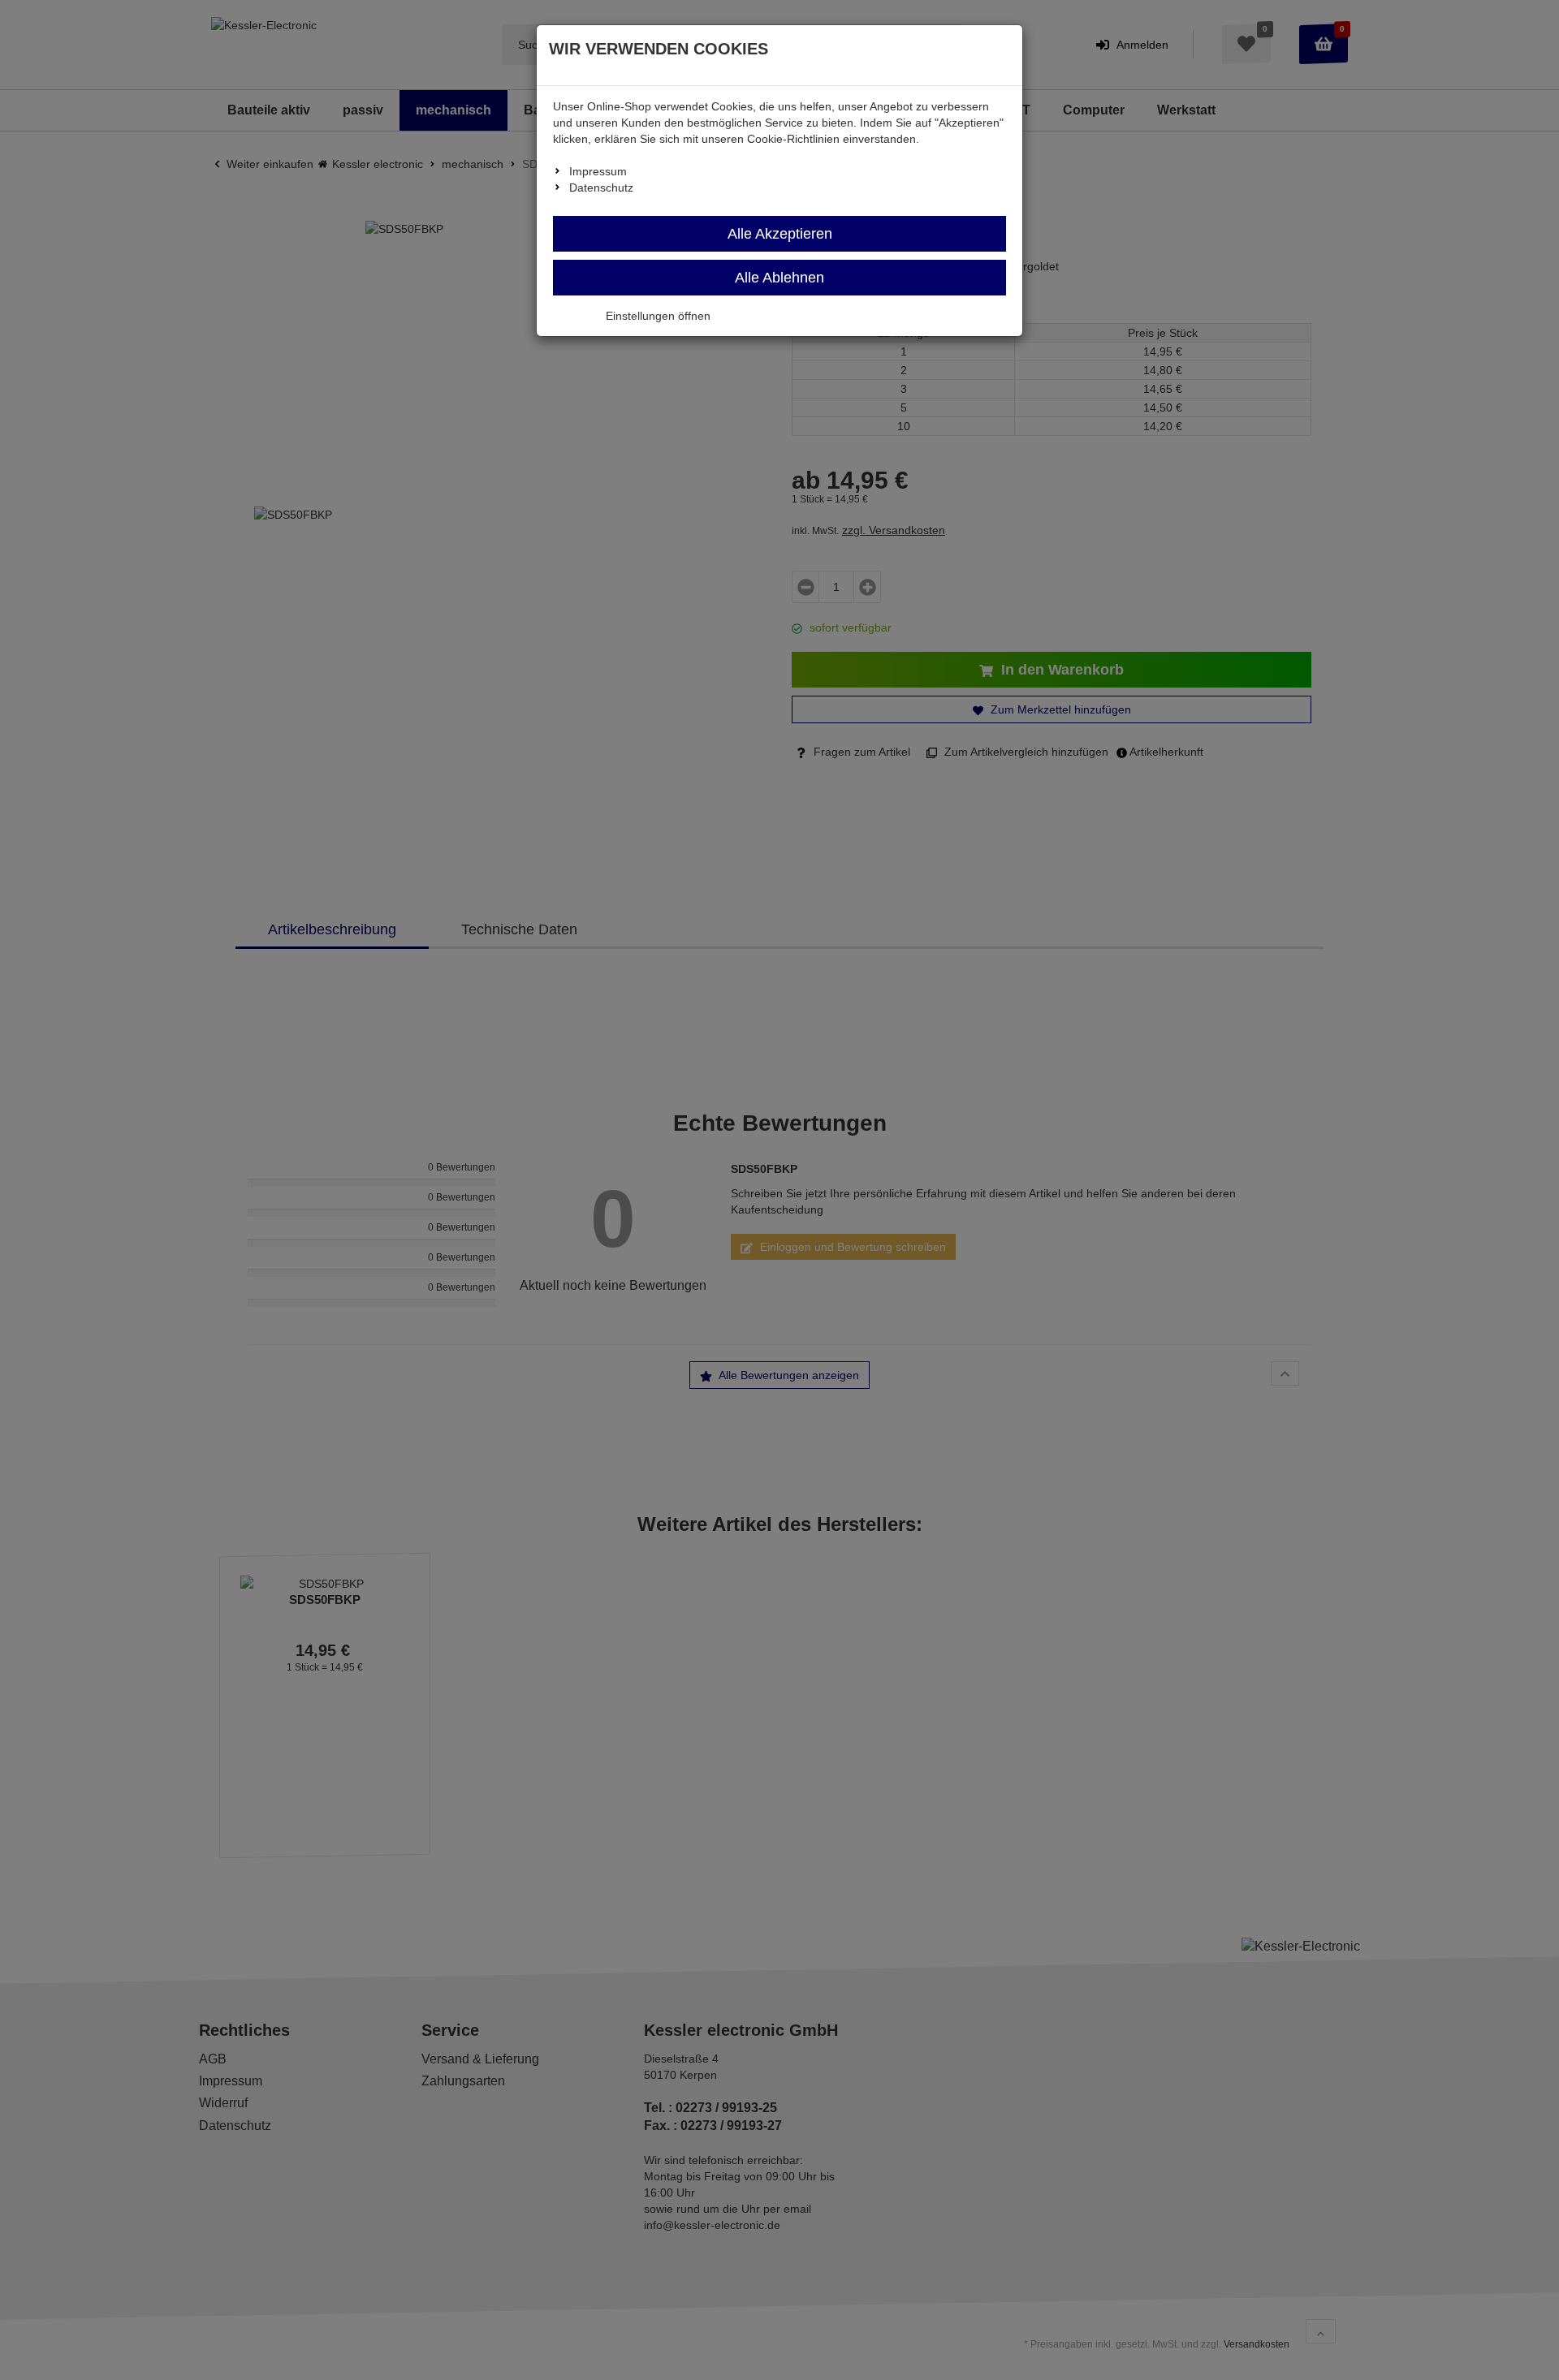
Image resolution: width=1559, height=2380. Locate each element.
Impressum (598, 171)
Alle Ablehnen (779, 278)
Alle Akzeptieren (780, 234)
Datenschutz (601, 188)
